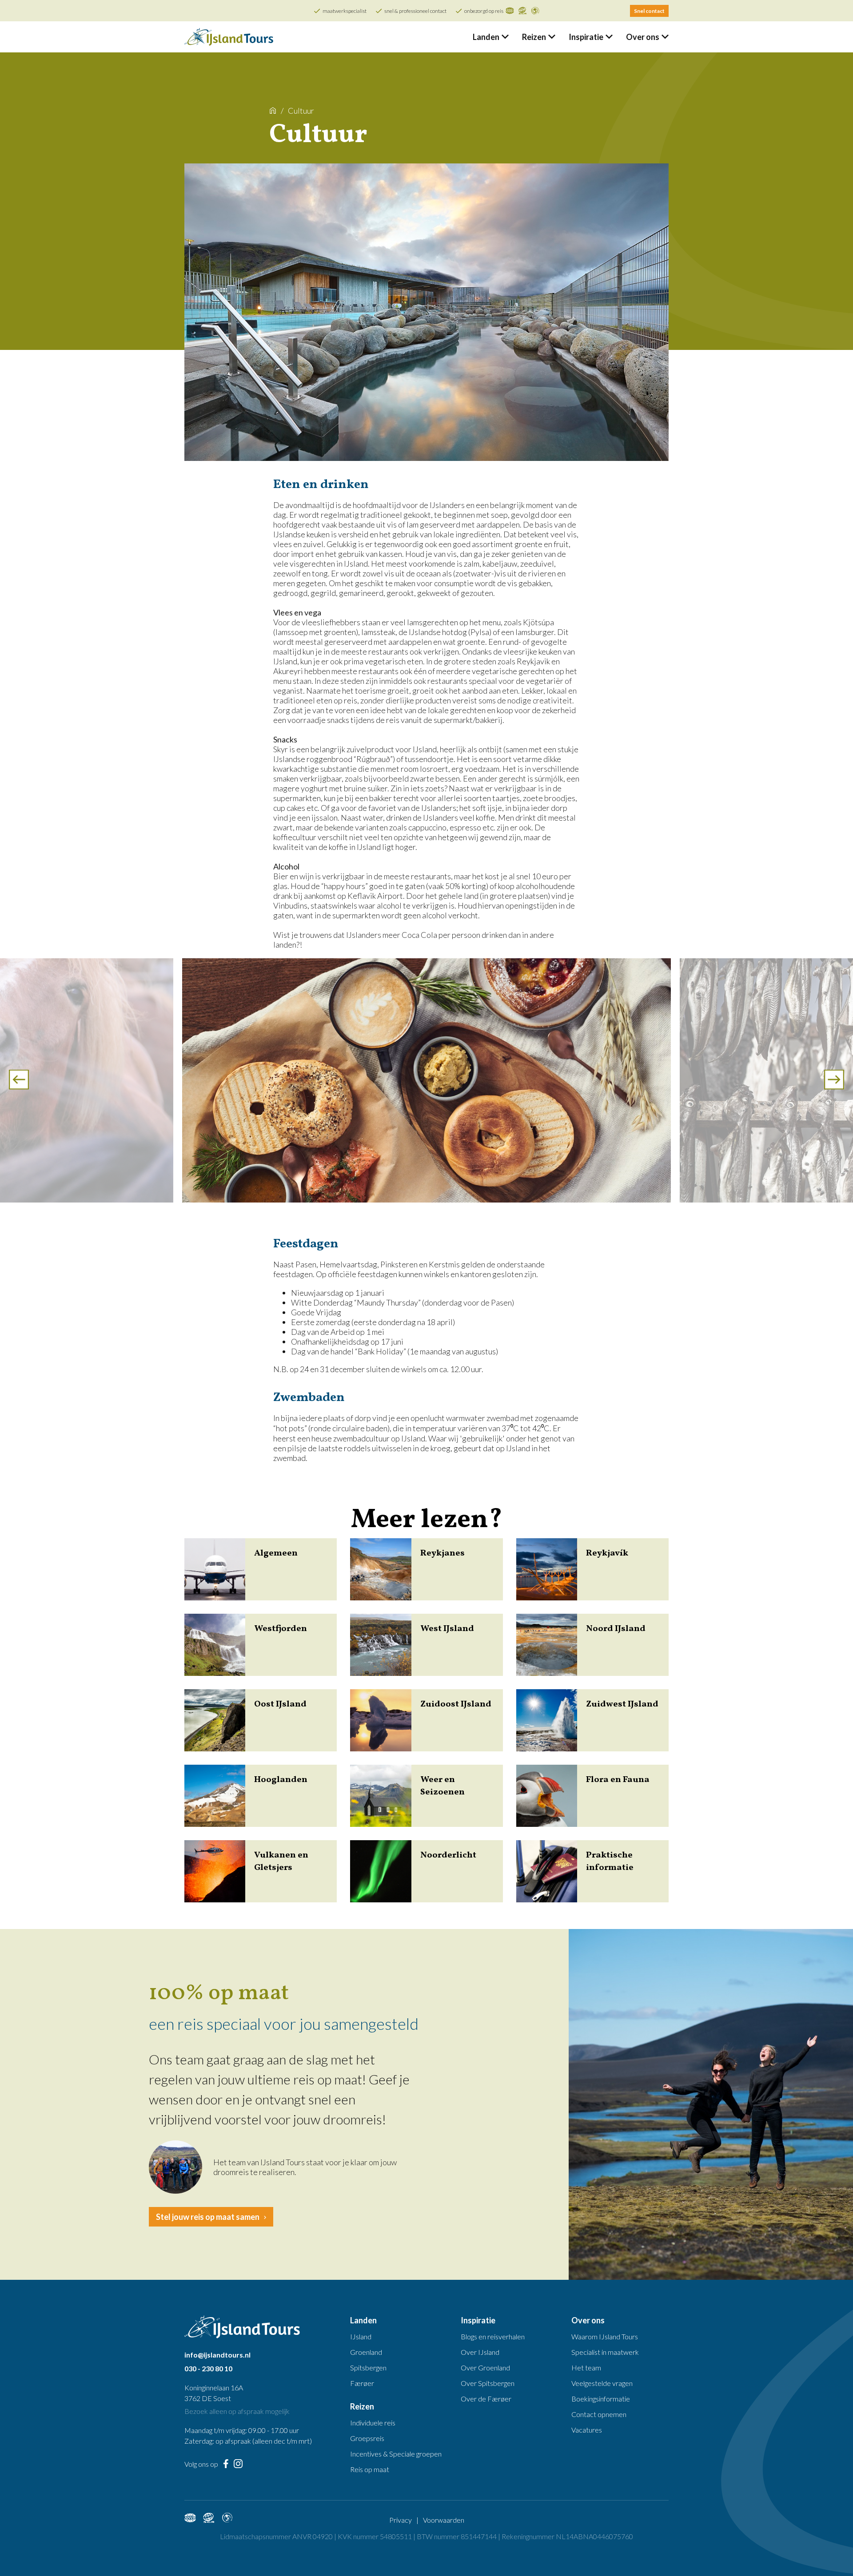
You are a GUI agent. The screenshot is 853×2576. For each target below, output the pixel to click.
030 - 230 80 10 (208, 2368)
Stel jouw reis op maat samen (208, 2217)
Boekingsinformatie (601, 2399)
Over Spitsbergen (488, 2383)
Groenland (366, 2352)
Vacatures (587, 2430)
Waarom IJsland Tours (605, 2336)
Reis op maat (370, 2469)
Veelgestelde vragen (602, 2383)
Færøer (362, 2383)
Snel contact (649, 11)
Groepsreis (367, 2438)
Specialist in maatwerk (605, 2352)
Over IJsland (480, 2352)
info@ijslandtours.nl (217, 2355)
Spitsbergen (368, 2368)
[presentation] (19, 1081)
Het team (586, 2368)
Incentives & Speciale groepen (396, 2454)
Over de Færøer (486, 2399)
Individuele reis (373, 2423)
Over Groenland (485, 2368)
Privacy (401, 2520)
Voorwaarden (444, 2520)
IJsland (361, 2336)
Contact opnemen (599, 2414)
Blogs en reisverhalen (493, 2336)
